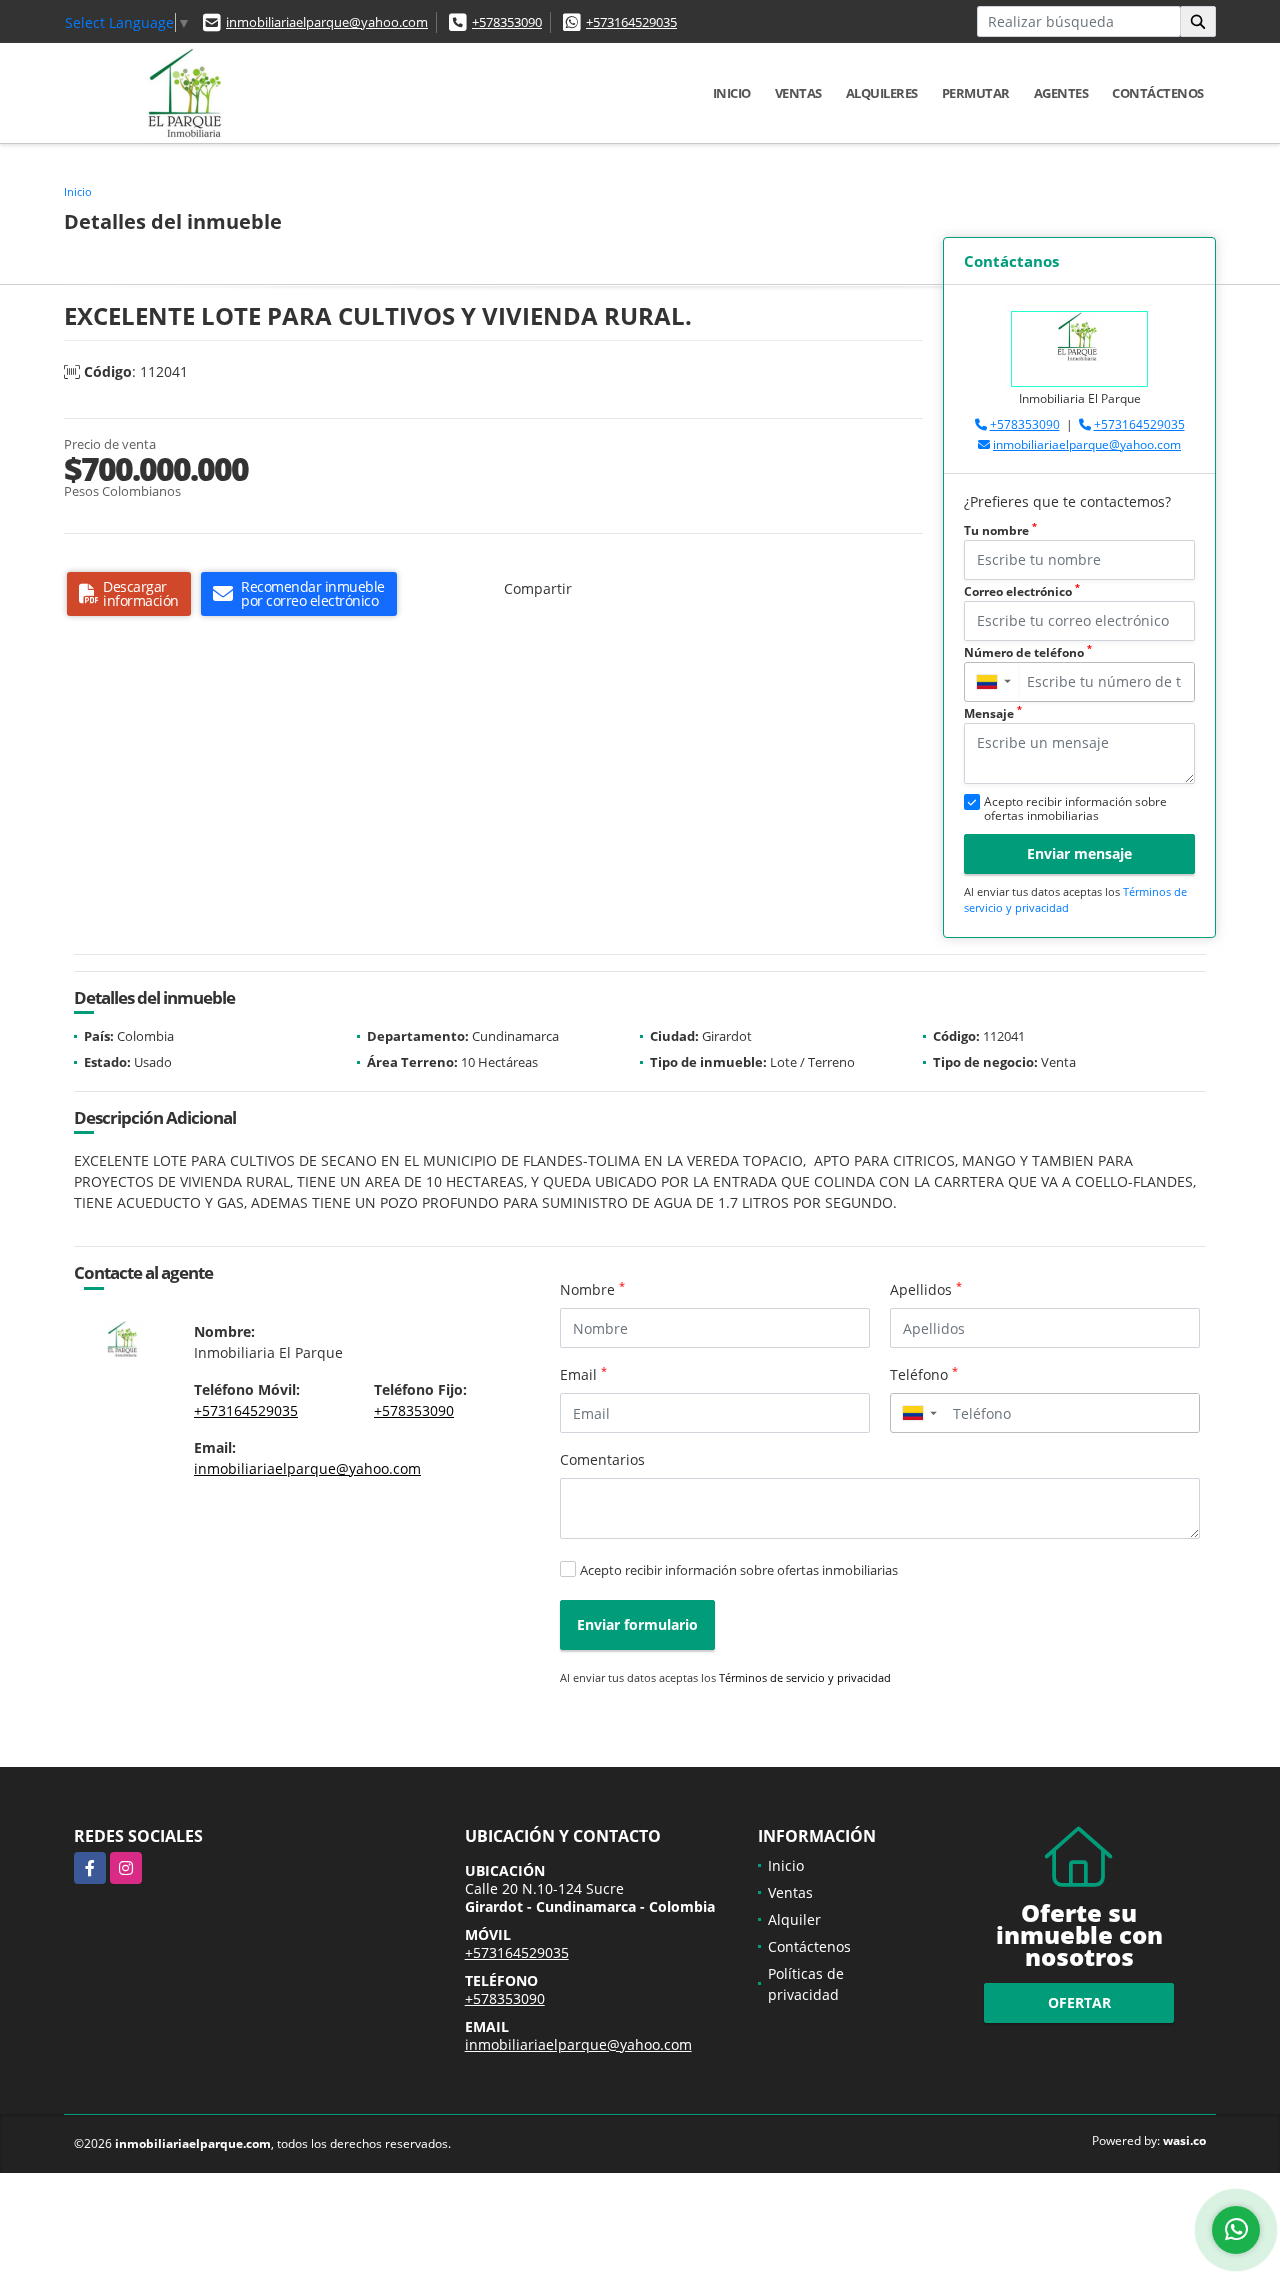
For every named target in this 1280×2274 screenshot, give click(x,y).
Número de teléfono (1028, 652)
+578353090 (507, 22)
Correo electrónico (1022, 591)
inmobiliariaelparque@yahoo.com (327, 22)
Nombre (592, 1289)
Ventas (798, 93)
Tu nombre (1000, 530)
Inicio (732, 93)
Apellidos (926, 1289)
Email (583, 1374)
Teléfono (924, 1374)
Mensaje (993, 713)
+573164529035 (631, 22)
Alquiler (794, 1919)
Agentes (1061, 93)
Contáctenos (1158, 93)
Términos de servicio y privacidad (805, 1677)
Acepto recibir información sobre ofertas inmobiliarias (739, 1570)
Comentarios (602, 1459)
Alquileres (882, 93)
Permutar (976, 93)
